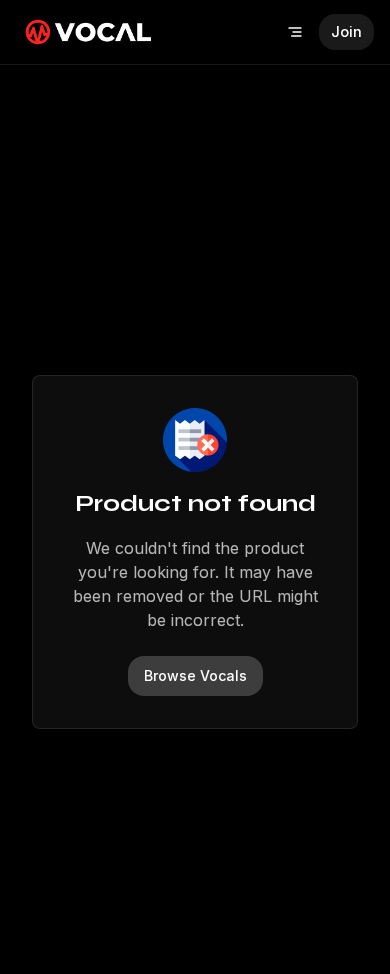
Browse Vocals (195, 675)
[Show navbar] (295, 32)
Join (346, 32)
